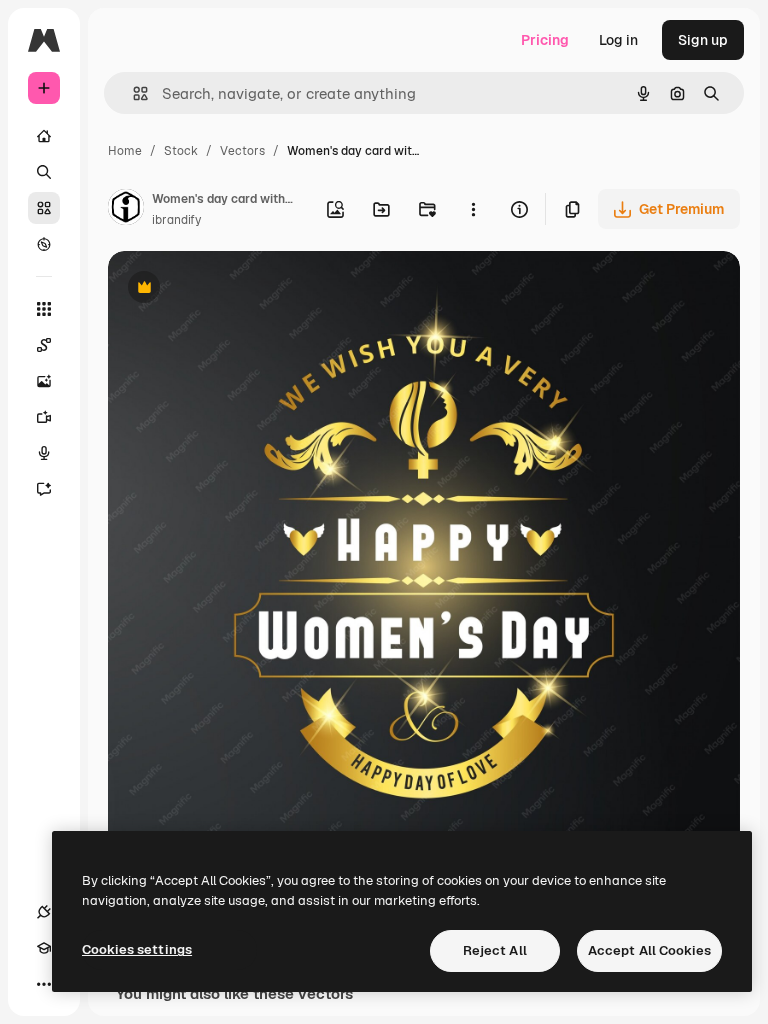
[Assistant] (44, 489)
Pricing (545, 40)
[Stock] (44, 208)
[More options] (473, 209)
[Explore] (44, 244)
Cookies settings (137, 949)
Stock (181, 151)
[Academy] (44, 948)
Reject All (495, 950)
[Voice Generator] (44, 453)
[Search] (44, 172)
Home (125, 151)
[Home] (44, 136)
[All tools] (44, 309)
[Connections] (44, 912)
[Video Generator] (44, 417)
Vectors (242, 151)
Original (236, 289)
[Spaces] (44, 345)
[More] (44, 984)
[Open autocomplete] (132, 93)
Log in (618, 40)
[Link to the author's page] (126, 210)
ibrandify (176, 220)
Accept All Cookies (649, 950)
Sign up (703, 40)
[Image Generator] (44, 381)
